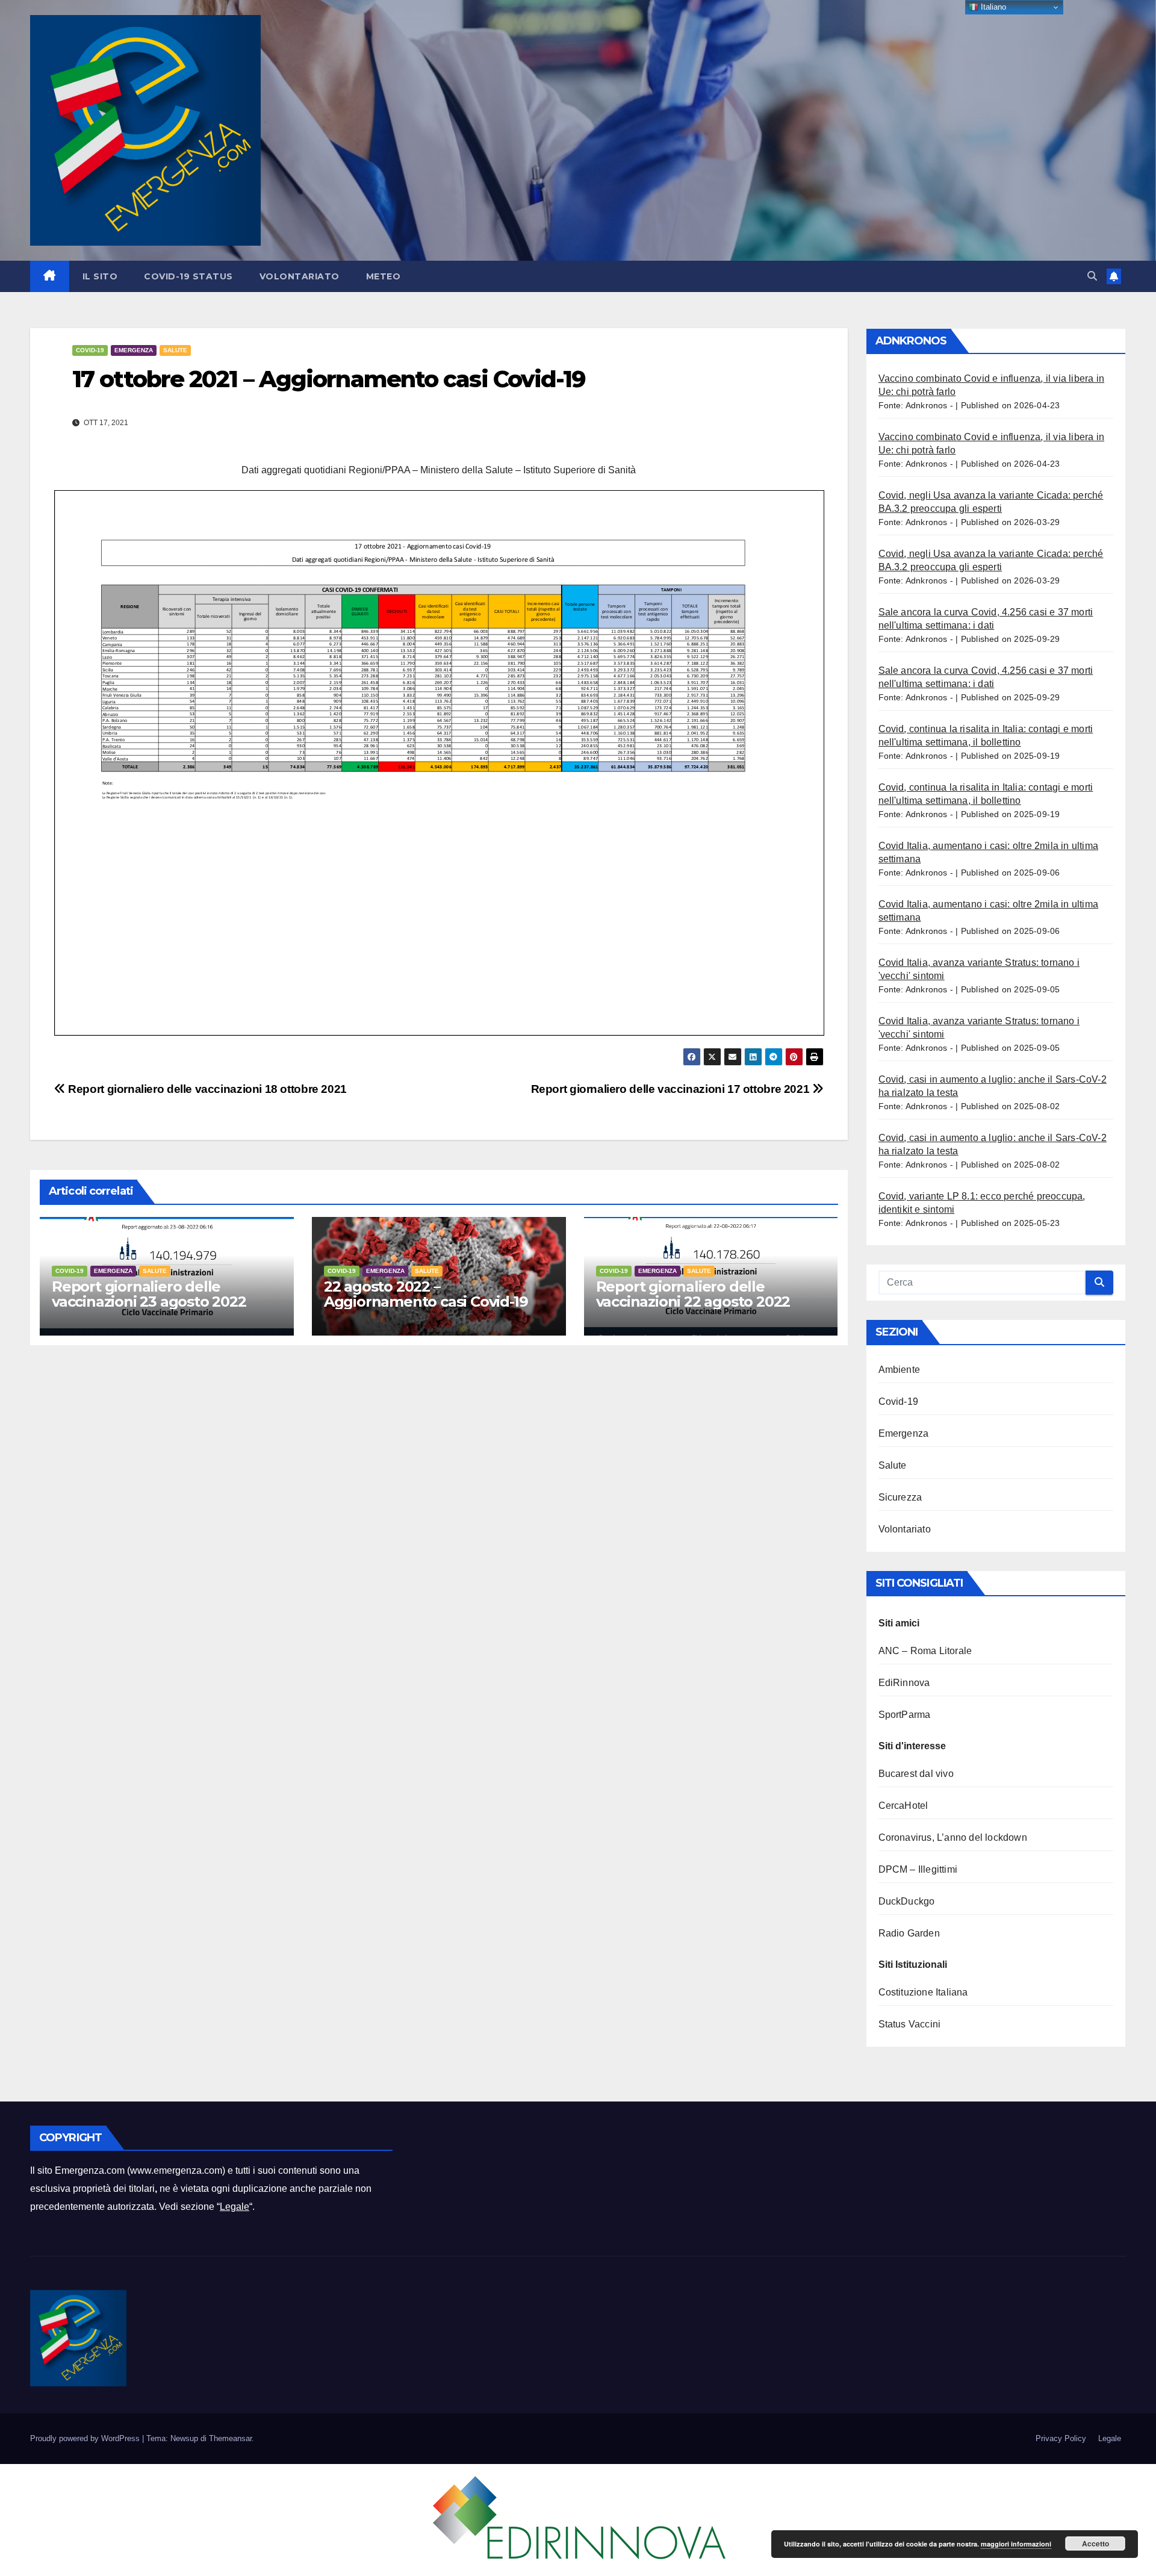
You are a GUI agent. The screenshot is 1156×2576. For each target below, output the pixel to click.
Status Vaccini (910, 2024)
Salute (175, 350)
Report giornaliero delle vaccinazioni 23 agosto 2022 (149, 1294)
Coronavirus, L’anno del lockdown (953, 1837)
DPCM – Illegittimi (918, 1869)
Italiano (992, 7)
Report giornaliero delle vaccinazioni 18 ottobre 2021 (206, 1089)
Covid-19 (90, 350)
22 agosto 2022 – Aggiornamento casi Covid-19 (426, 1294)
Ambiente (900, 1370)
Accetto (1095, 2543)
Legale (235, 2207)
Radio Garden (909, 1933)
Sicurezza (900, 1497)
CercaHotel (903, 1806)
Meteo (384, 276)
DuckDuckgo (907, 1901)
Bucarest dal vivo (916, 1774)
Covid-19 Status (188, 276)
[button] (1092, 276)
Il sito (100, 276)
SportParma (905, 1715)
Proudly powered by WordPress (86, 2438)
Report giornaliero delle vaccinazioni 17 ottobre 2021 (672, 1089)
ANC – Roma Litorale (925, 1651)
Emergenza (134, 350)
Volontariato (300, 276)
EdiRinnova (904, 1683)
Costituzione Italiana (923, 1992)
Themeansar (230, 2438)
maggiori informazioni (1016, 2544)
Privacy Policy (1061, 2438)
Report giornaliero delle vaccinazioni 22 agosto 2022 (693, 1294)
